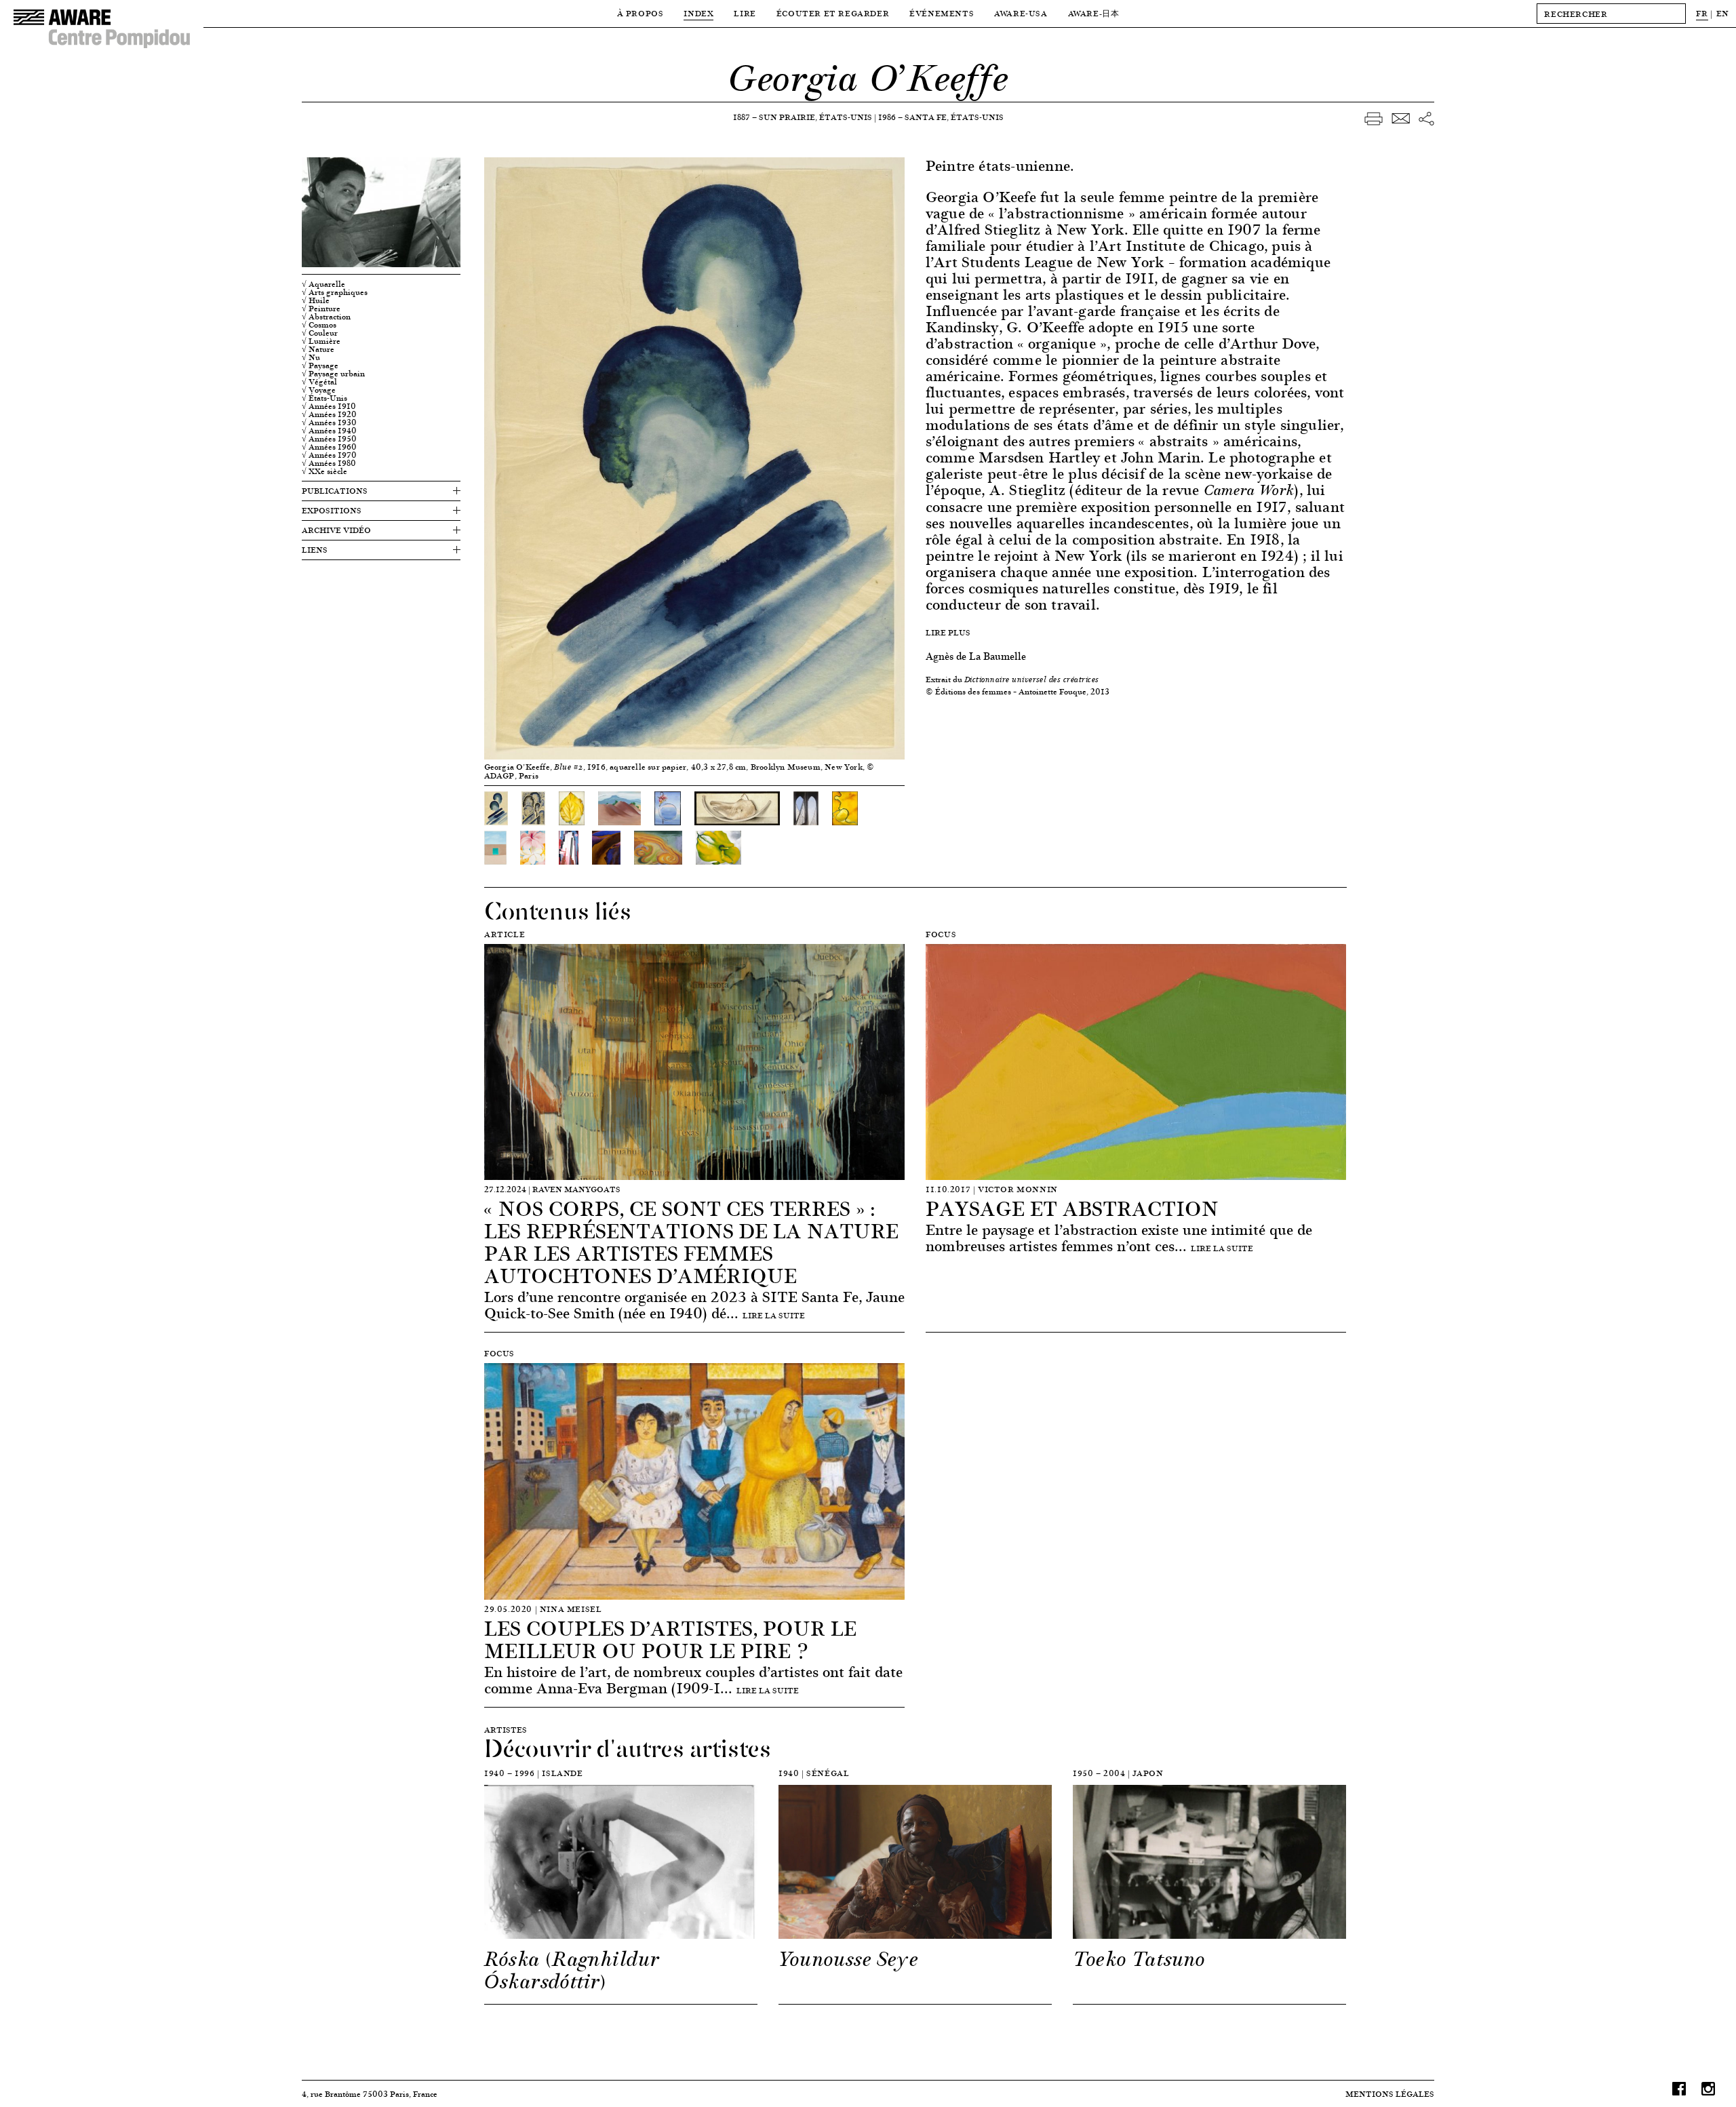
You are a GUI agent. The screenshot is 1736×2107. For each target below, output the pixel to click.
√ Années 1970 (329, 455)
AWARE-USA (1021, 13)
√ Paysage (320, 366)
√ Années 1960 (329, 447)
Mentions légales (1390, 2094)
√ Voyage (319, 390)
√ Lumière (321, 341)
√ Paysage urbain (333, 374)
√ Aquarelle (323, 284)
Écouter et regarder (833, 13)
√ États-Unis (324, 398)
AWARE (1094, 13)
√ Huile (316, 300)
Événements (942, 13)
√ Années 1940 (329, 431)
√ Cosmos (319, 325)
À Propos (640, 13)
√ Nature (318, 349)
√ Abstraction (326, 317)
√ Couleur (320, 333)
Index (698, 13)
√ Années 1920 (329, 414)
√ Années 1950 (329, 439)
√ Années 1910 (329, 406)
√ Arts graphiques (335, 292)
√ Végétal (319, 382)
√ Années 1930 (329, 422)
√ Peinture (321, 309)
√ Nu (311, 357)
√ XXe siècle (324, 471)
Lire (745, 13)
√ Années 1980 (329, 463)
